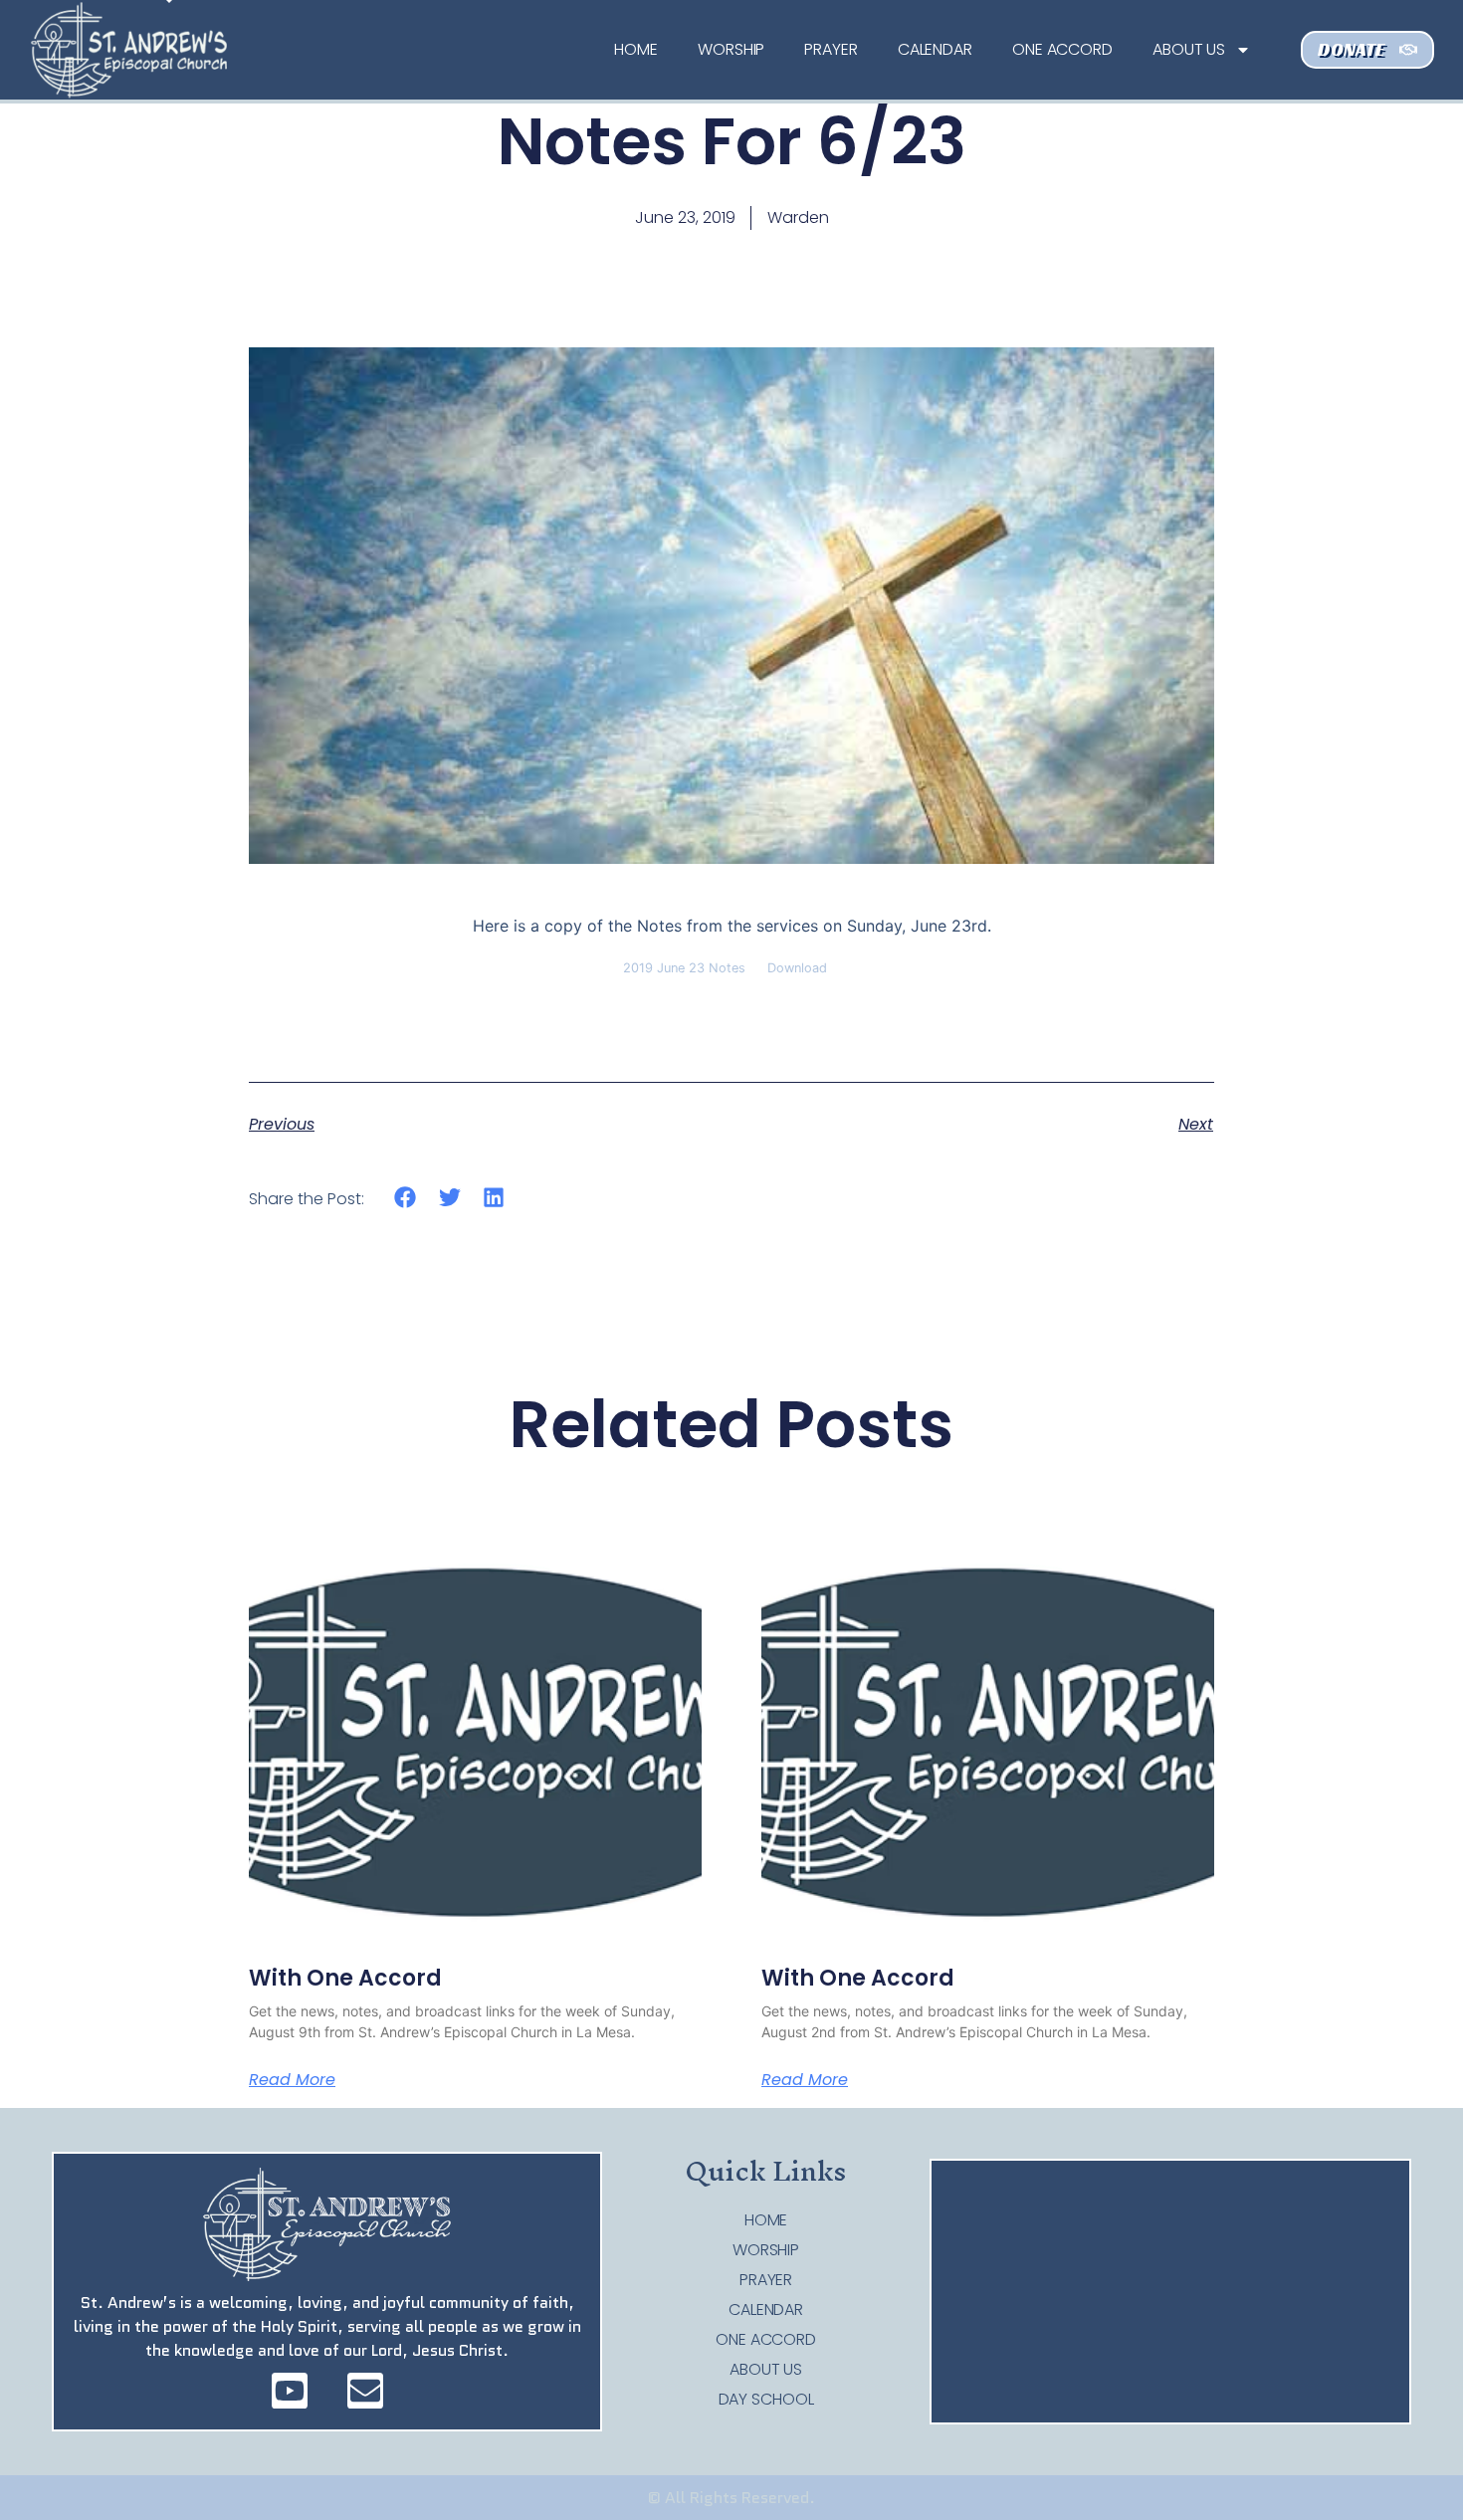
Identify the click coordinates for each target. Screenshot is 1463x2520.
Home (636, 49)
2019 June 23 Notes (684, 968)
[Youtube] (290, 2391)
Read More (292, 2080)
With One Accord (345, 1978)
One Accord (1062, 49)
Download (797, 968)
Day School (766, 2400)
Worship (731, 49)
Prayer (831, 49)
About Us (1189, 49)
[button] (406, 1198)
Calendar (935, 49)
